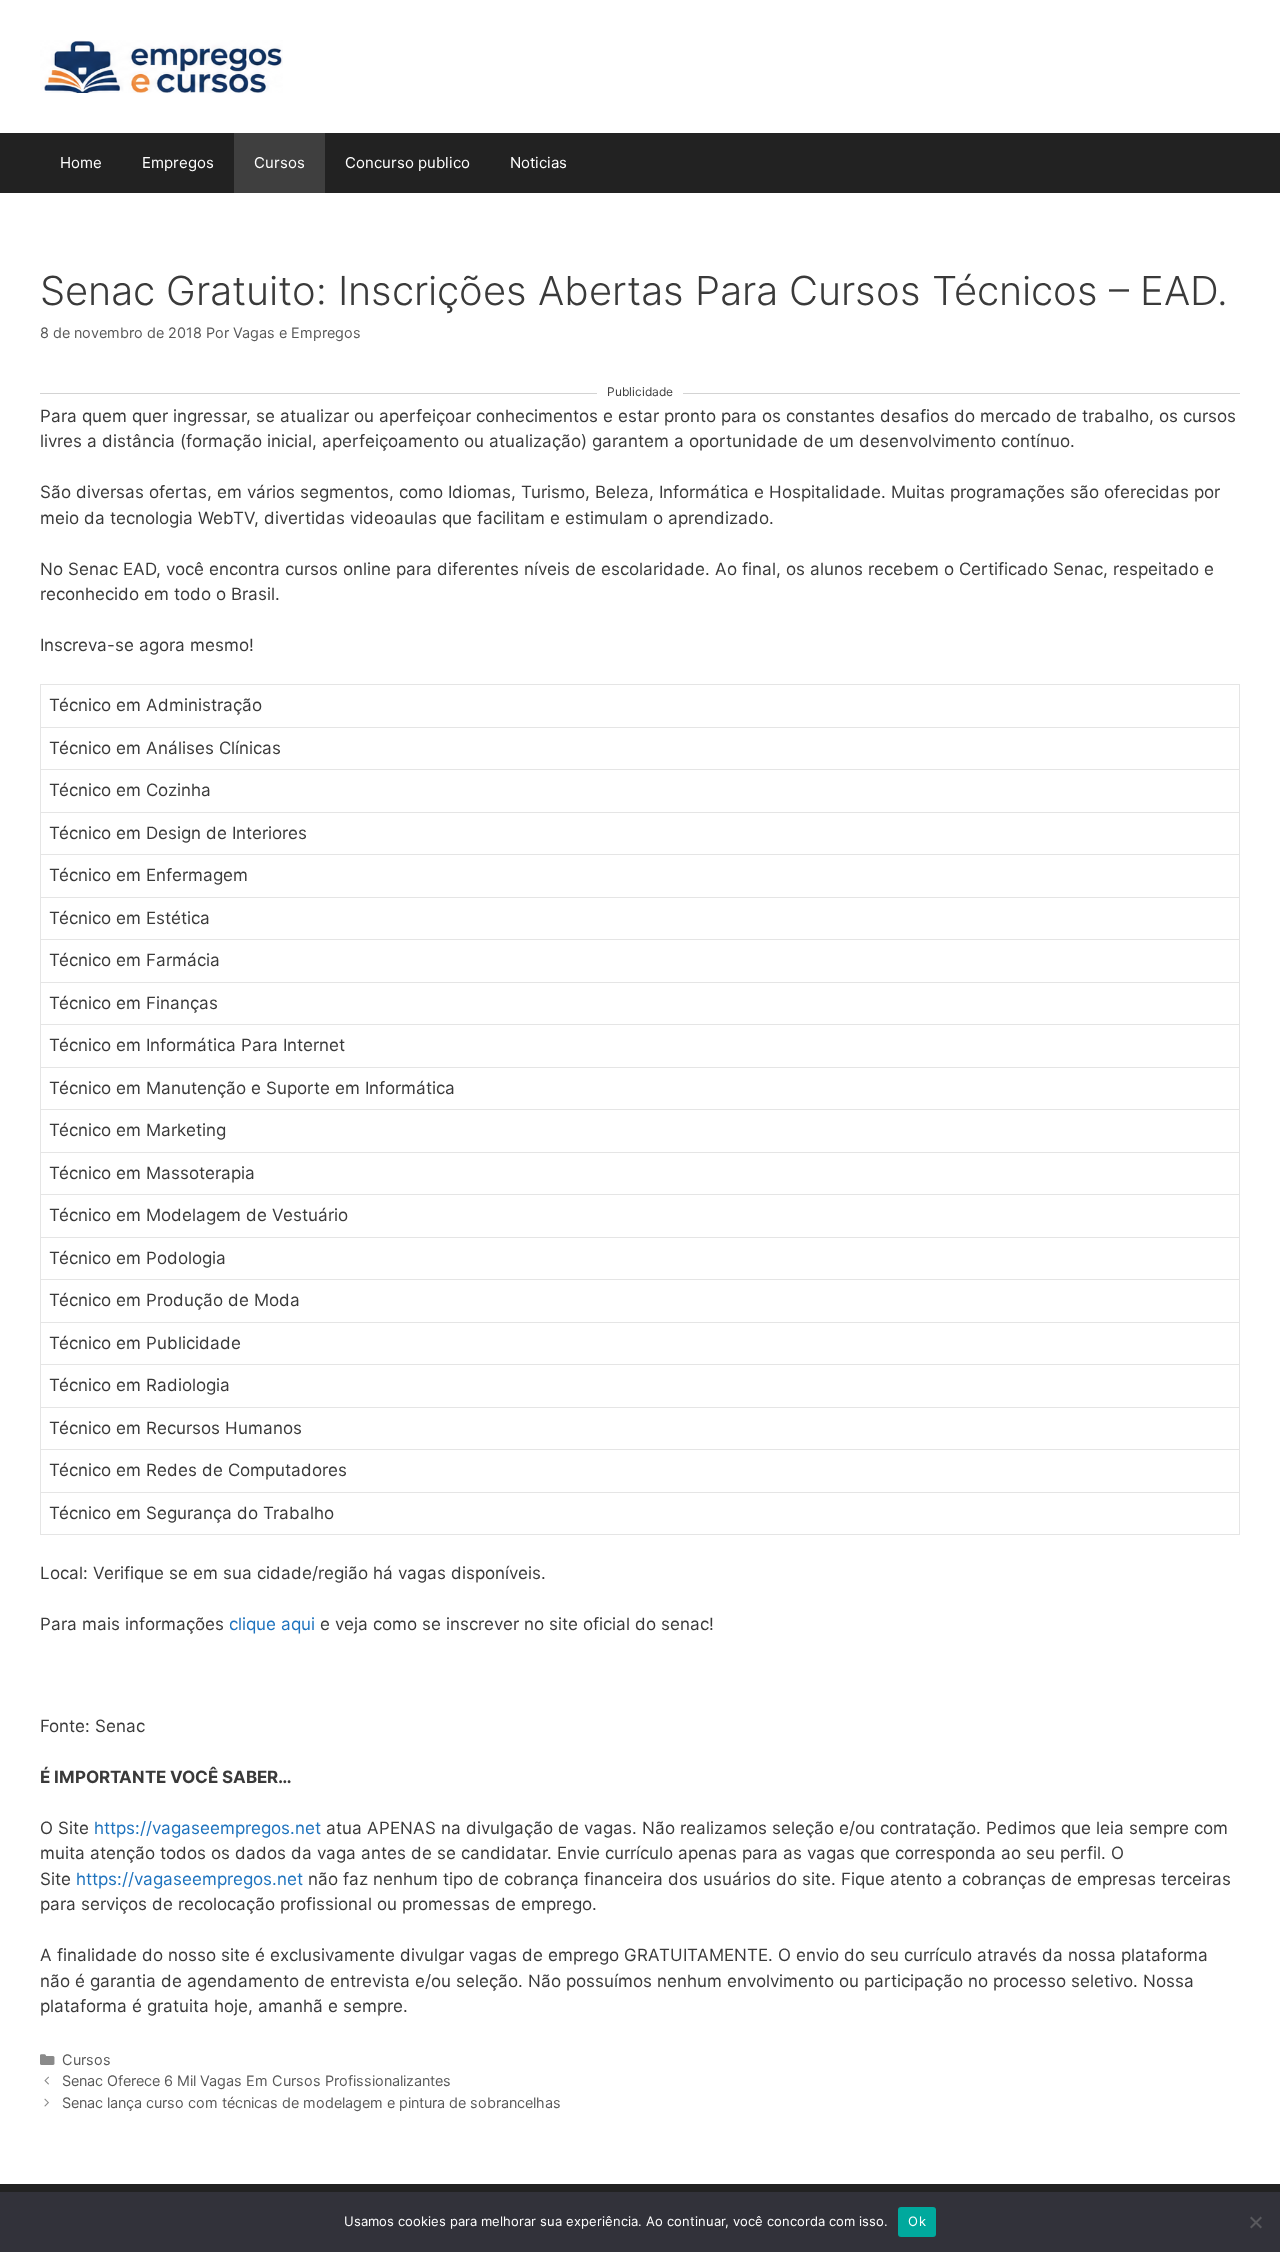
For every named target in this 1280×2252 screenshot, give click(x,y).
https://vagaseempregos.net (207, 1828)
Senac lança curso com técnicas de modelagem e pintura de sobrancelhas (311, 2102)
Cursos (279, 162)
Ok (917, 2221)
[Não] (1255, 2222)
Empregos (178, 162)
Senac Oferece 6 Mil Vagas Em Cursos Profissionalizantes (256, 2080)
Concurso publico (407, 162)
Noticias (538, 162)
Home (81, 162)
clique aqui (272, 1624)
